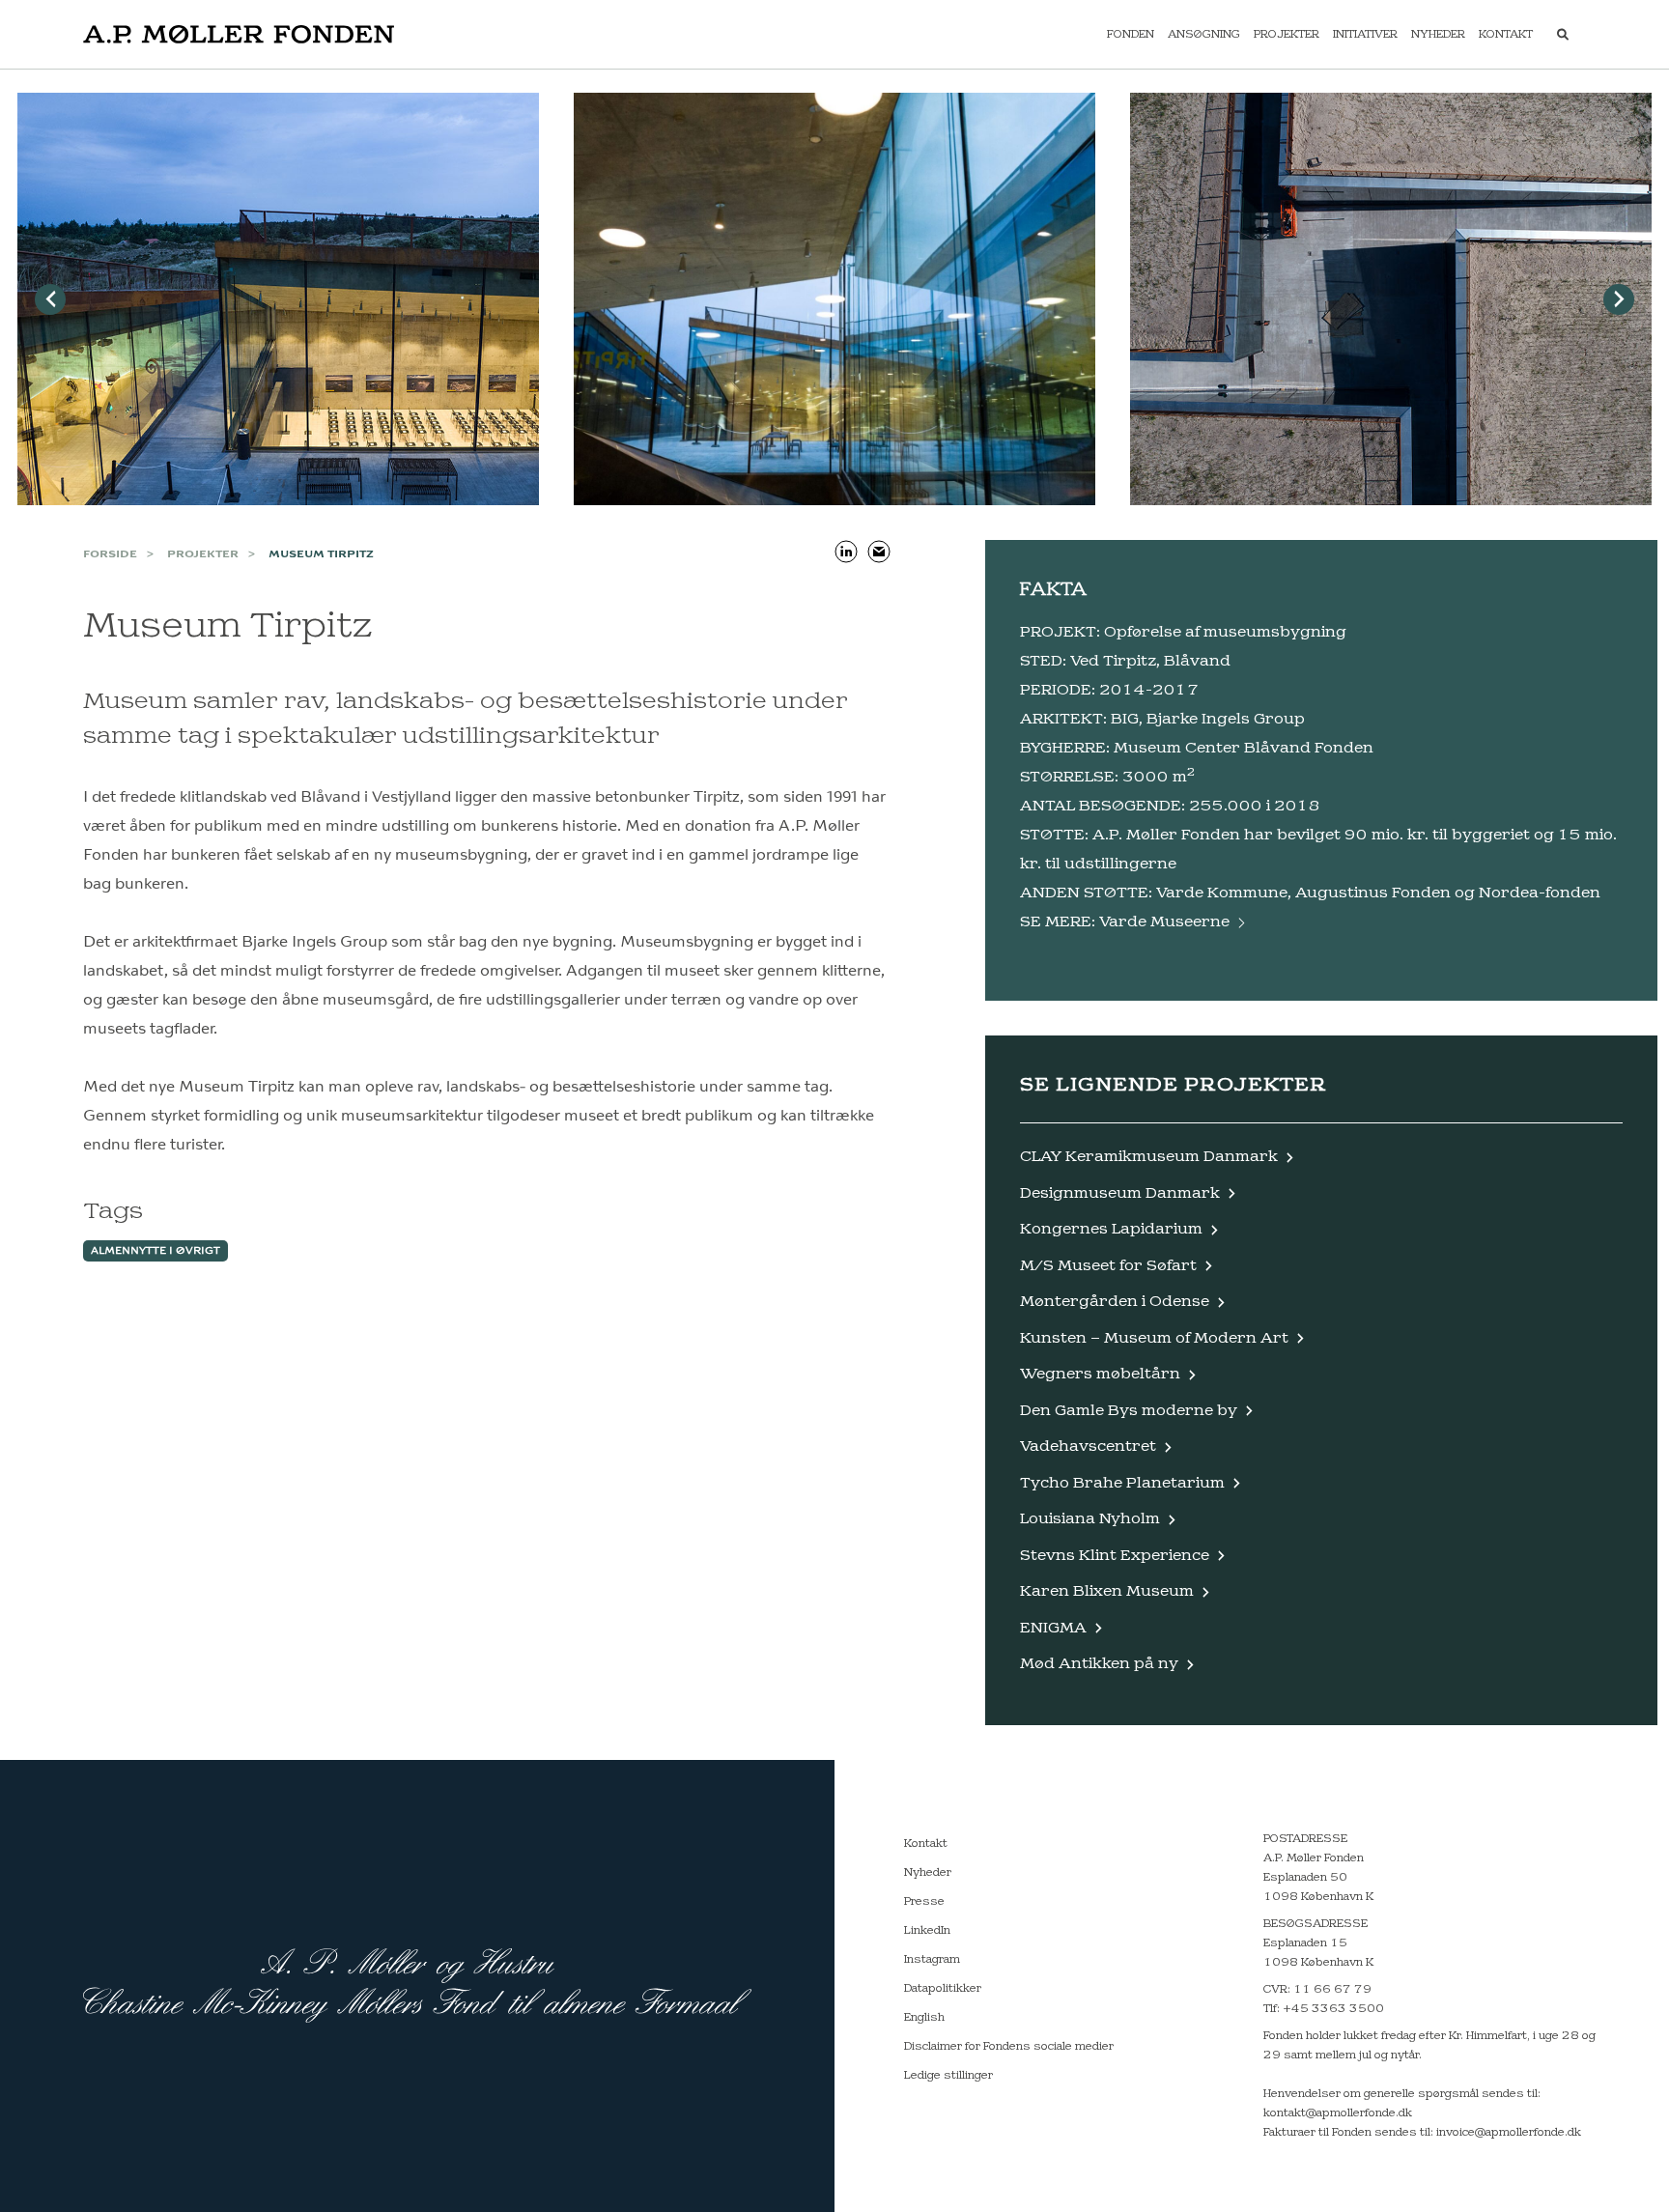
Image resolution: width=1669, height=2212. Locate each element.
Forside (110, 554)
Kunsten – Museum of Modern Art (1154, 1338)
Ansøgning (1204, 35)
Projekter (1287, 35)
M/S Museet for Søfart (1108, 1266)
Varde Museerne (1164, 922)
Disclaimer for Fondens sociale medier (1009, 2047)
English (924, 2018)
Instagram (932, 1960)
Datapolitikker (943, 1989)
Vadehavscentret (1088, 1446)
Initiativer (1365, 35)
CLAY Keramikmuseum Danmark (1149, 1157)
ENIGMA (1053, 1628)
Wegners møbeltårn (1100, 1374)
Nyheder (1438, 35)
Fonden (1131, 35)
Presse (924, 1902)
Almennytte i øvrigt (156, 1251)
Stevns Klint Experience (1115, 1556)
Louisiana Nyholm (1090, 1519)
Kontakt (1506, 35)
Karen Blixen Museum (1107, 1591)
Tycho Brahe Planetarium (1122, 1483)
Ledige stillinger (948, 2076)
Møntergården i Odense (1115, 1302)
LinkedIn (927, 1931)
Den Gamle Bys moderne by (1129, 1411)
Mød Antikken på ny (1099, 1664)
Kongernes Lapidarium (1111, 1229)
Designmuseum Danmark (1120, 1193)
